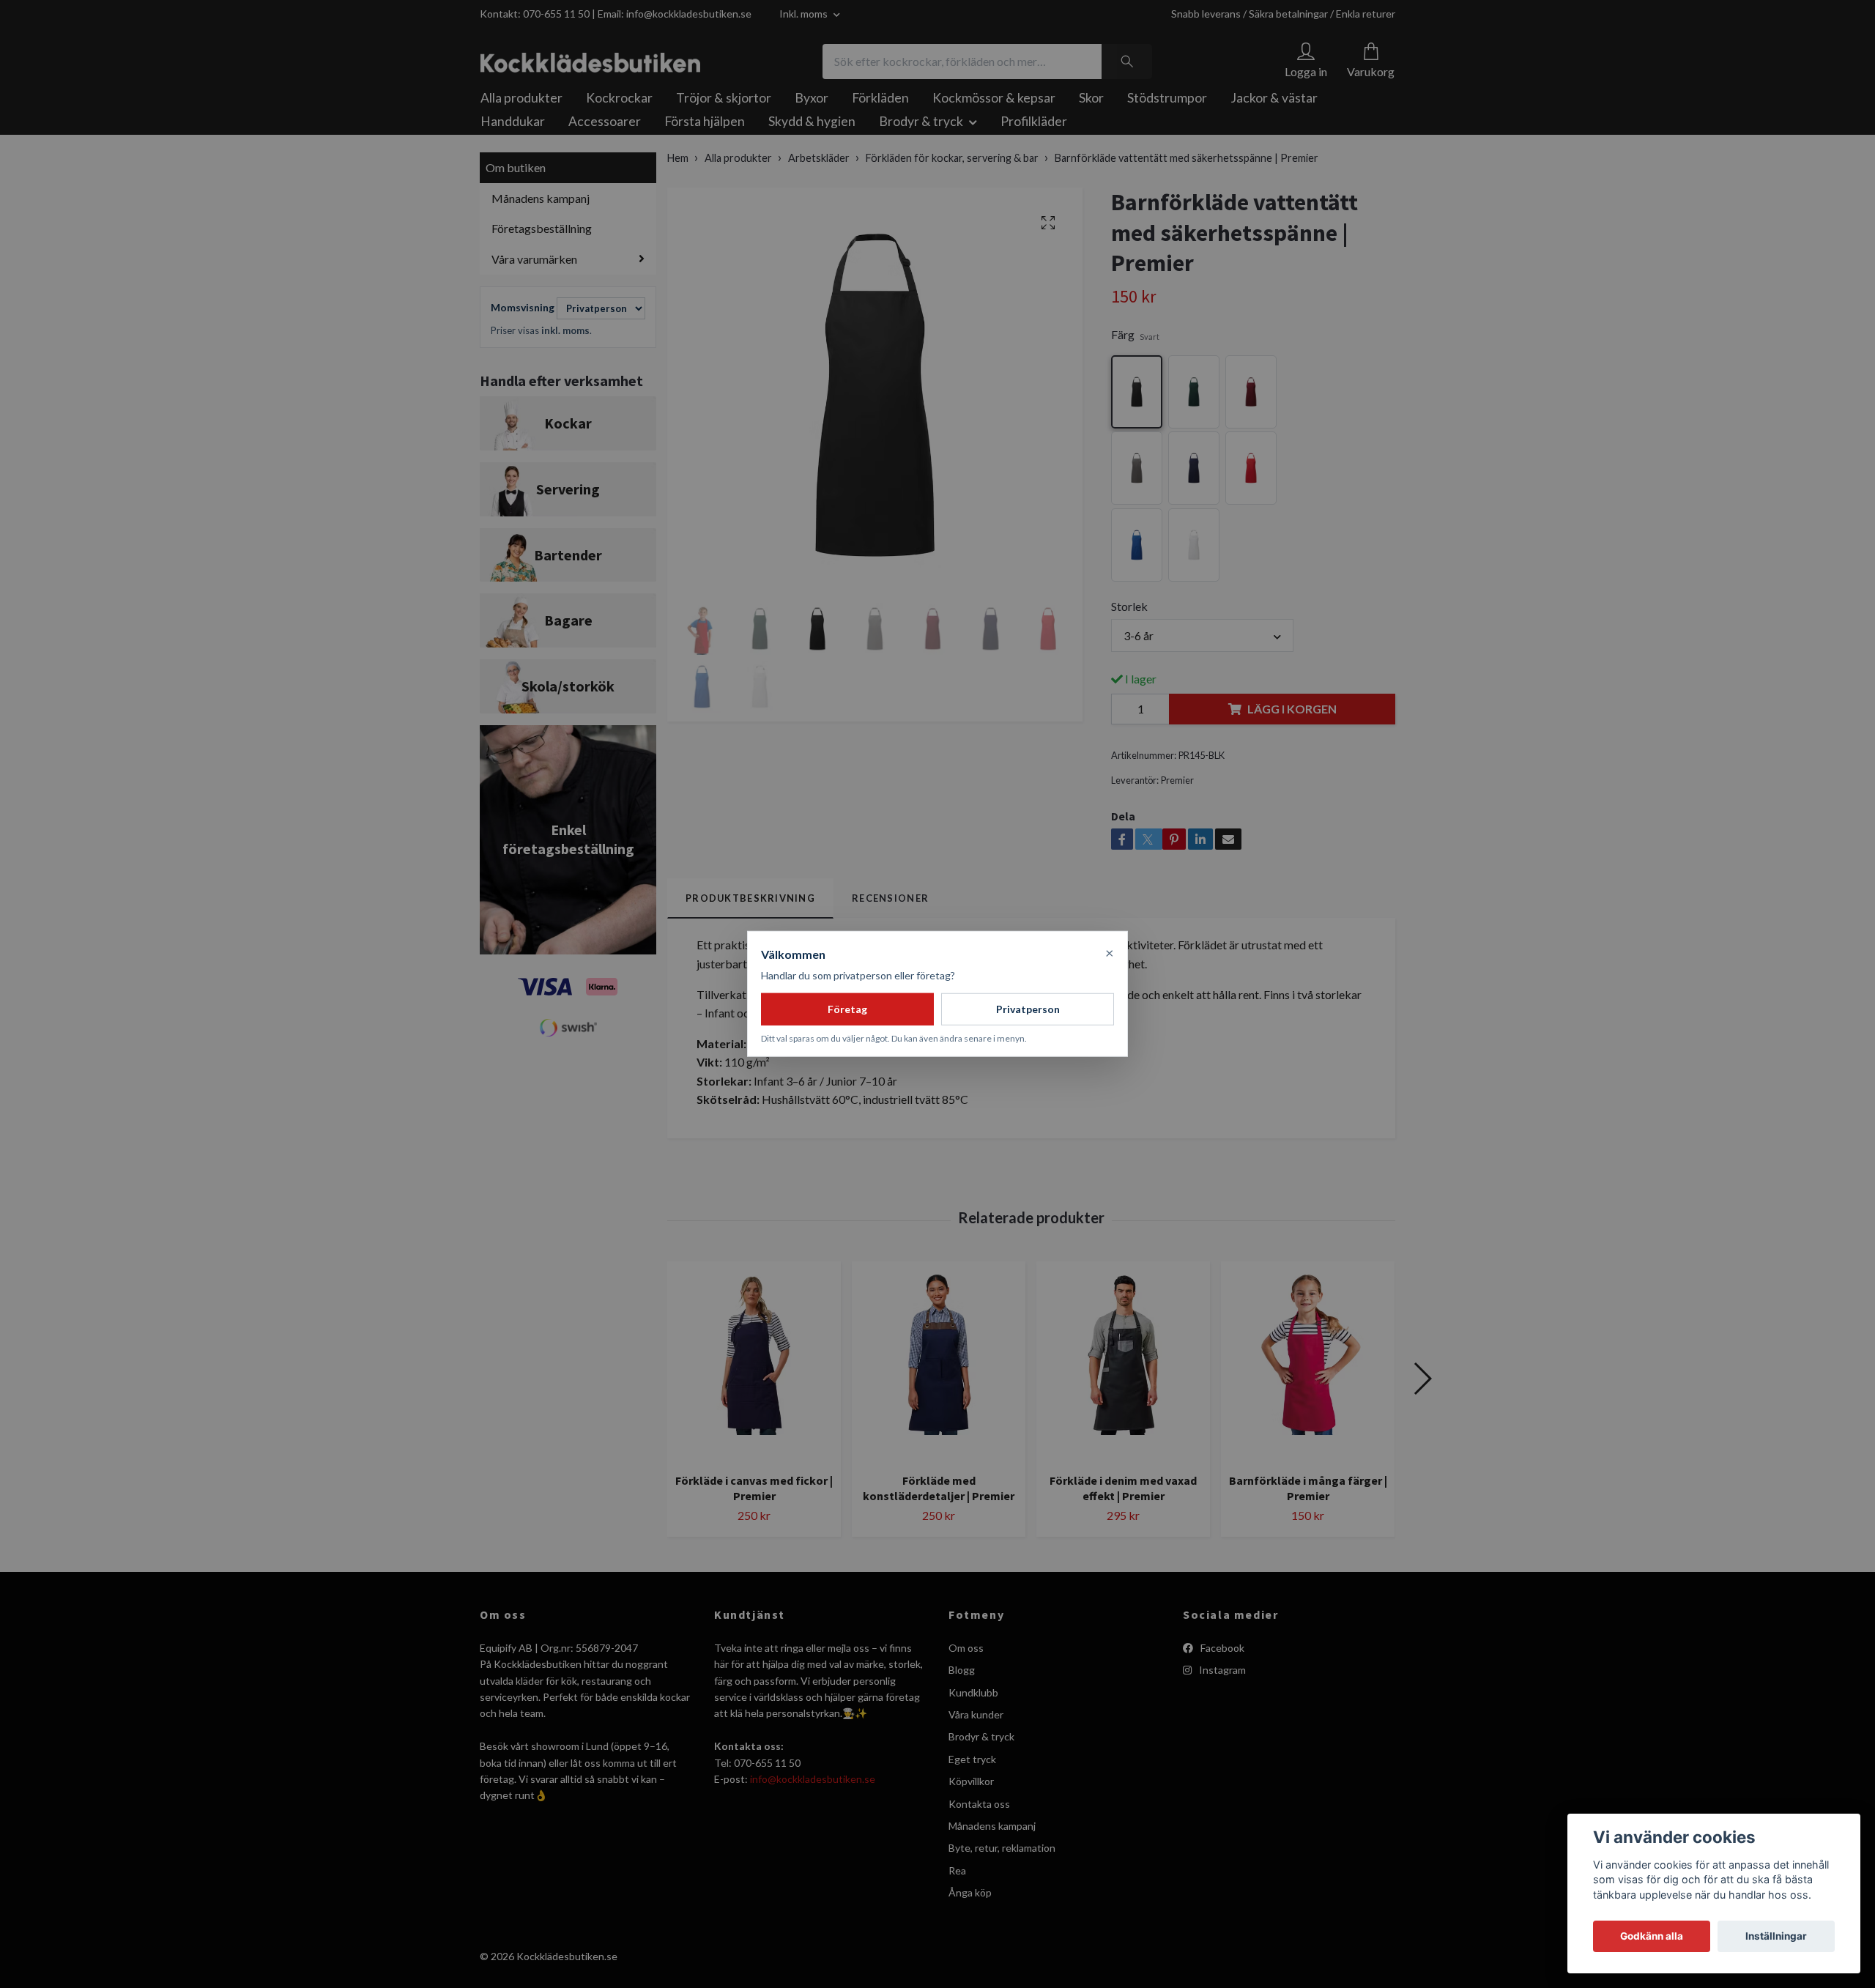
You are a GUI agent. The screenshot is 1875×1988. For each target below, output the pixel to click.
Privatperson (1028, 1009)
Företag (847, 1009)
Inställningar (1776, 1936)
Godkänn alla (1652, 1936)
